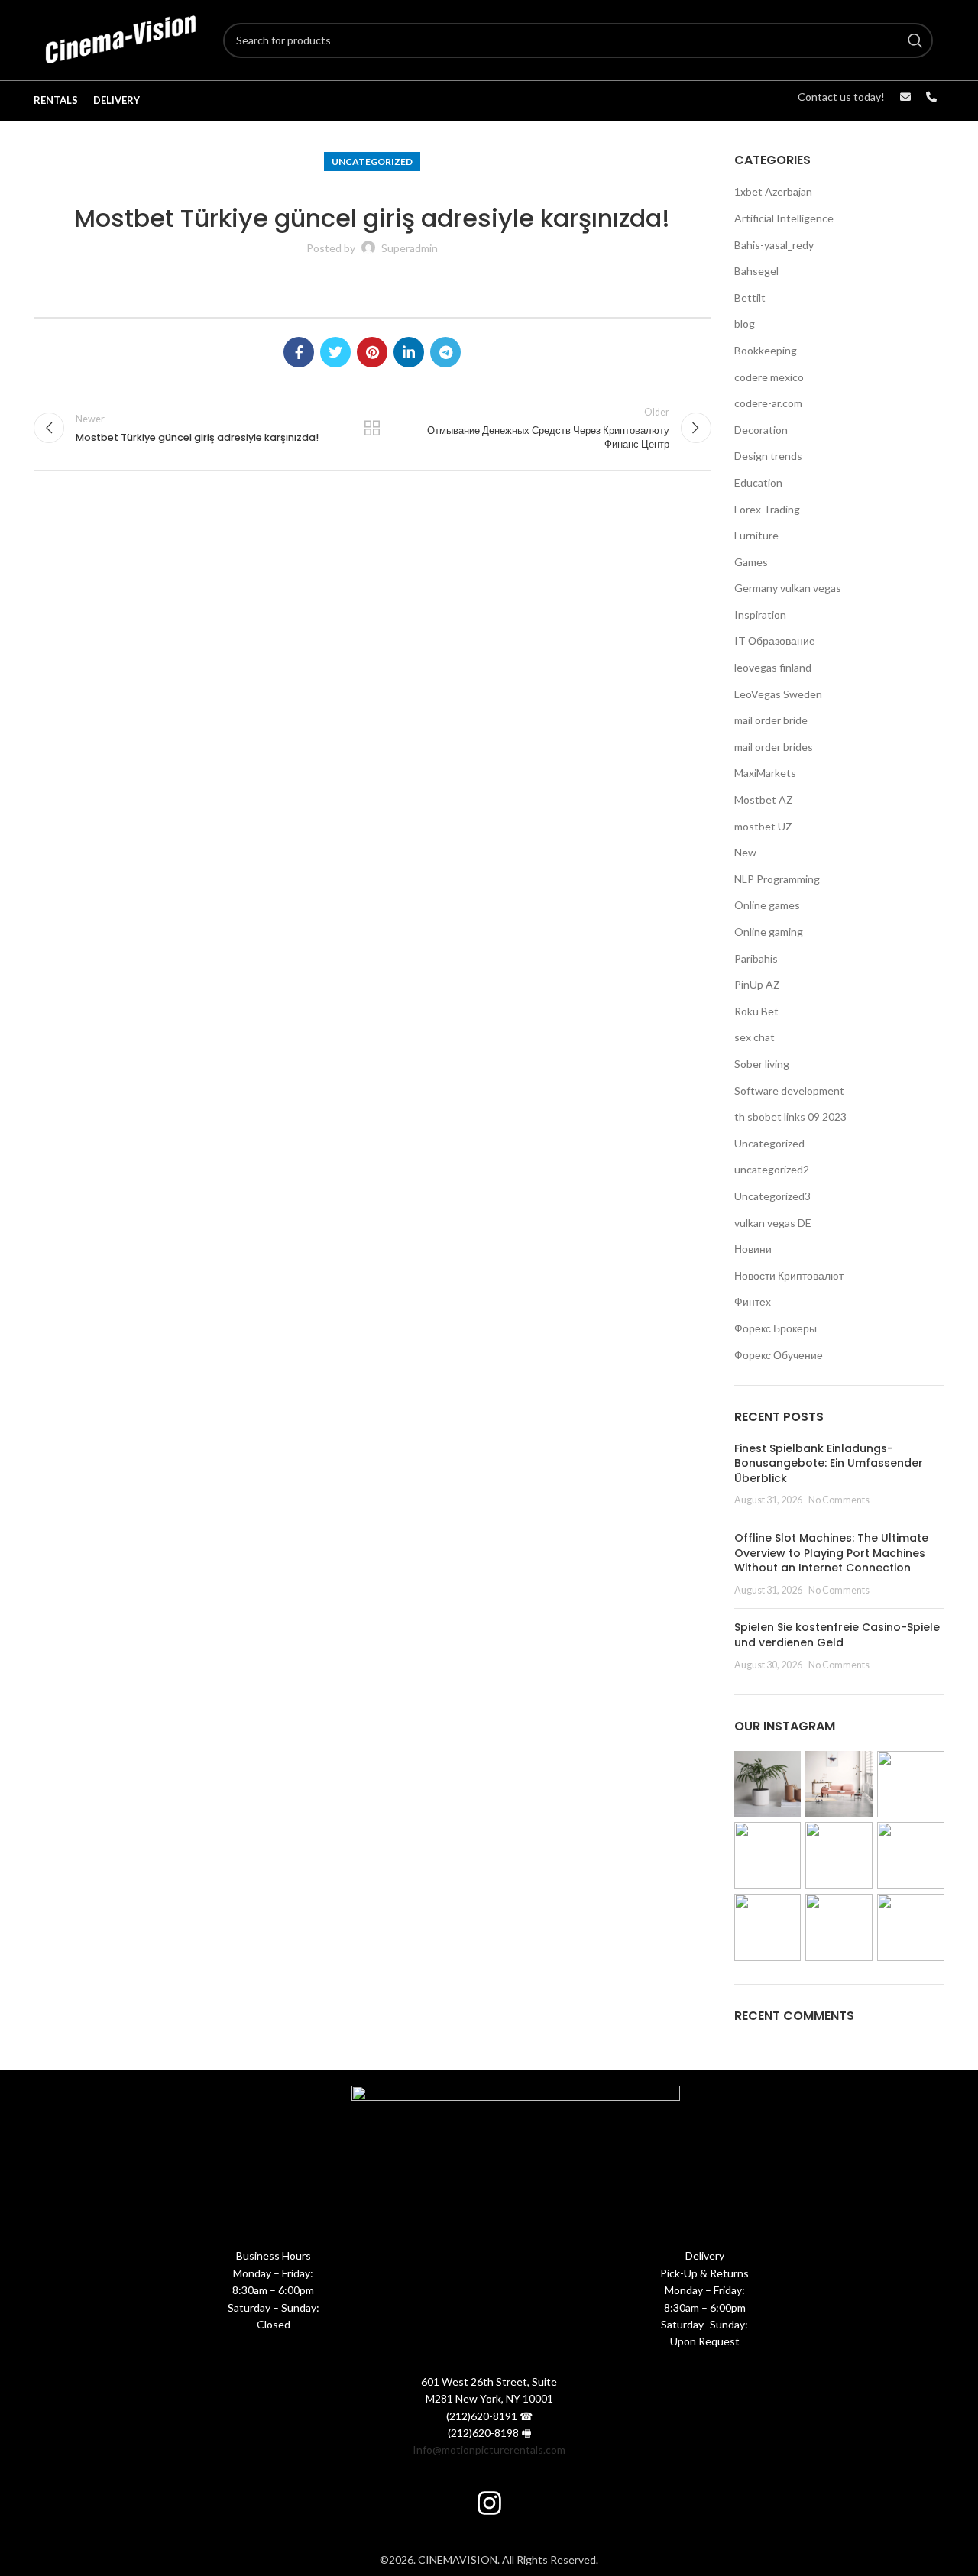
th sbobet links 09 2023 (790, 1116)
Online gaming (769, 932)
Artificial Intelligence (784, 218)
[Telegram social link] (445, 352)
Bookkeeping (766, 350)
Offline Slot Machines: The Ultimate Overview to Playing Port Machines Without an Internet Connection (831, 1553)
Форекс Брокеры (776, 1328)
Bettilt (750, 298)
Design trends (768, 456)
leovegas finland (773, 667)
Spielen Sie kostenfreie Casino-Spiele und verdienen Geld (837, 1635)
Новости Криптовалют (789, 1275)
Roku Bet (756, 1011)
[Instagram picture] (768, 1785)
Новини (753, 1249)
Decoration (761, 430)
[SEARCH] (915, 40)
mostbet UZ (763, 826)
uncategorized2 (772, 1169)
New (745, 852)
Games (751, 562)
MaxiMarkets (765, 773)
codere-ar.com (768, 403)
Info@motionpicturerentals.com (489, 2450)
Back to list (372, 428)
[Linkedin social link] (409, 352)
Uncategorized (372, 162)
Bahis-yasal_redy (774, 245)
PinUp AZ (757, 984)
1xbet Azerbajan (773, 191)
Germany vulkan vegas (788, 588)
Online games (767, 905)
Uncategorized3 (772, 1196)
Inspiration (760, 615)
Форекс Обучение (779, 1355)
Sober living (762, 1064)
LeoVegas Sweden (778, 694)
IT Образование (775, 641)
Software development (789, 1091)
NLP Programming (777, 879)
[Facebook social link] (299, 352)
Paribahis (756, 958)
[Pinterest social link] (372, 352)
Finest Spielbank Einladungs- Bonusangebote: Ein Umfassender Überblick (829, 1463)
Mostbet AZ (764, 799)
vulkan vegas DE (773, 1223)
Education (758, 482)
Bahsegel (756, 271)
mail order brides (774, 747)
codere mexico (769, 377)
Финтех (753, 1301)
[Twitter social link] (335, 352)
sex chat (755, 1037)
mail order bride (771, 720)
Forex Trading (767, 509)
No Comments (839, 1500)
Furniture (756, 535)
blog (745, 324)
